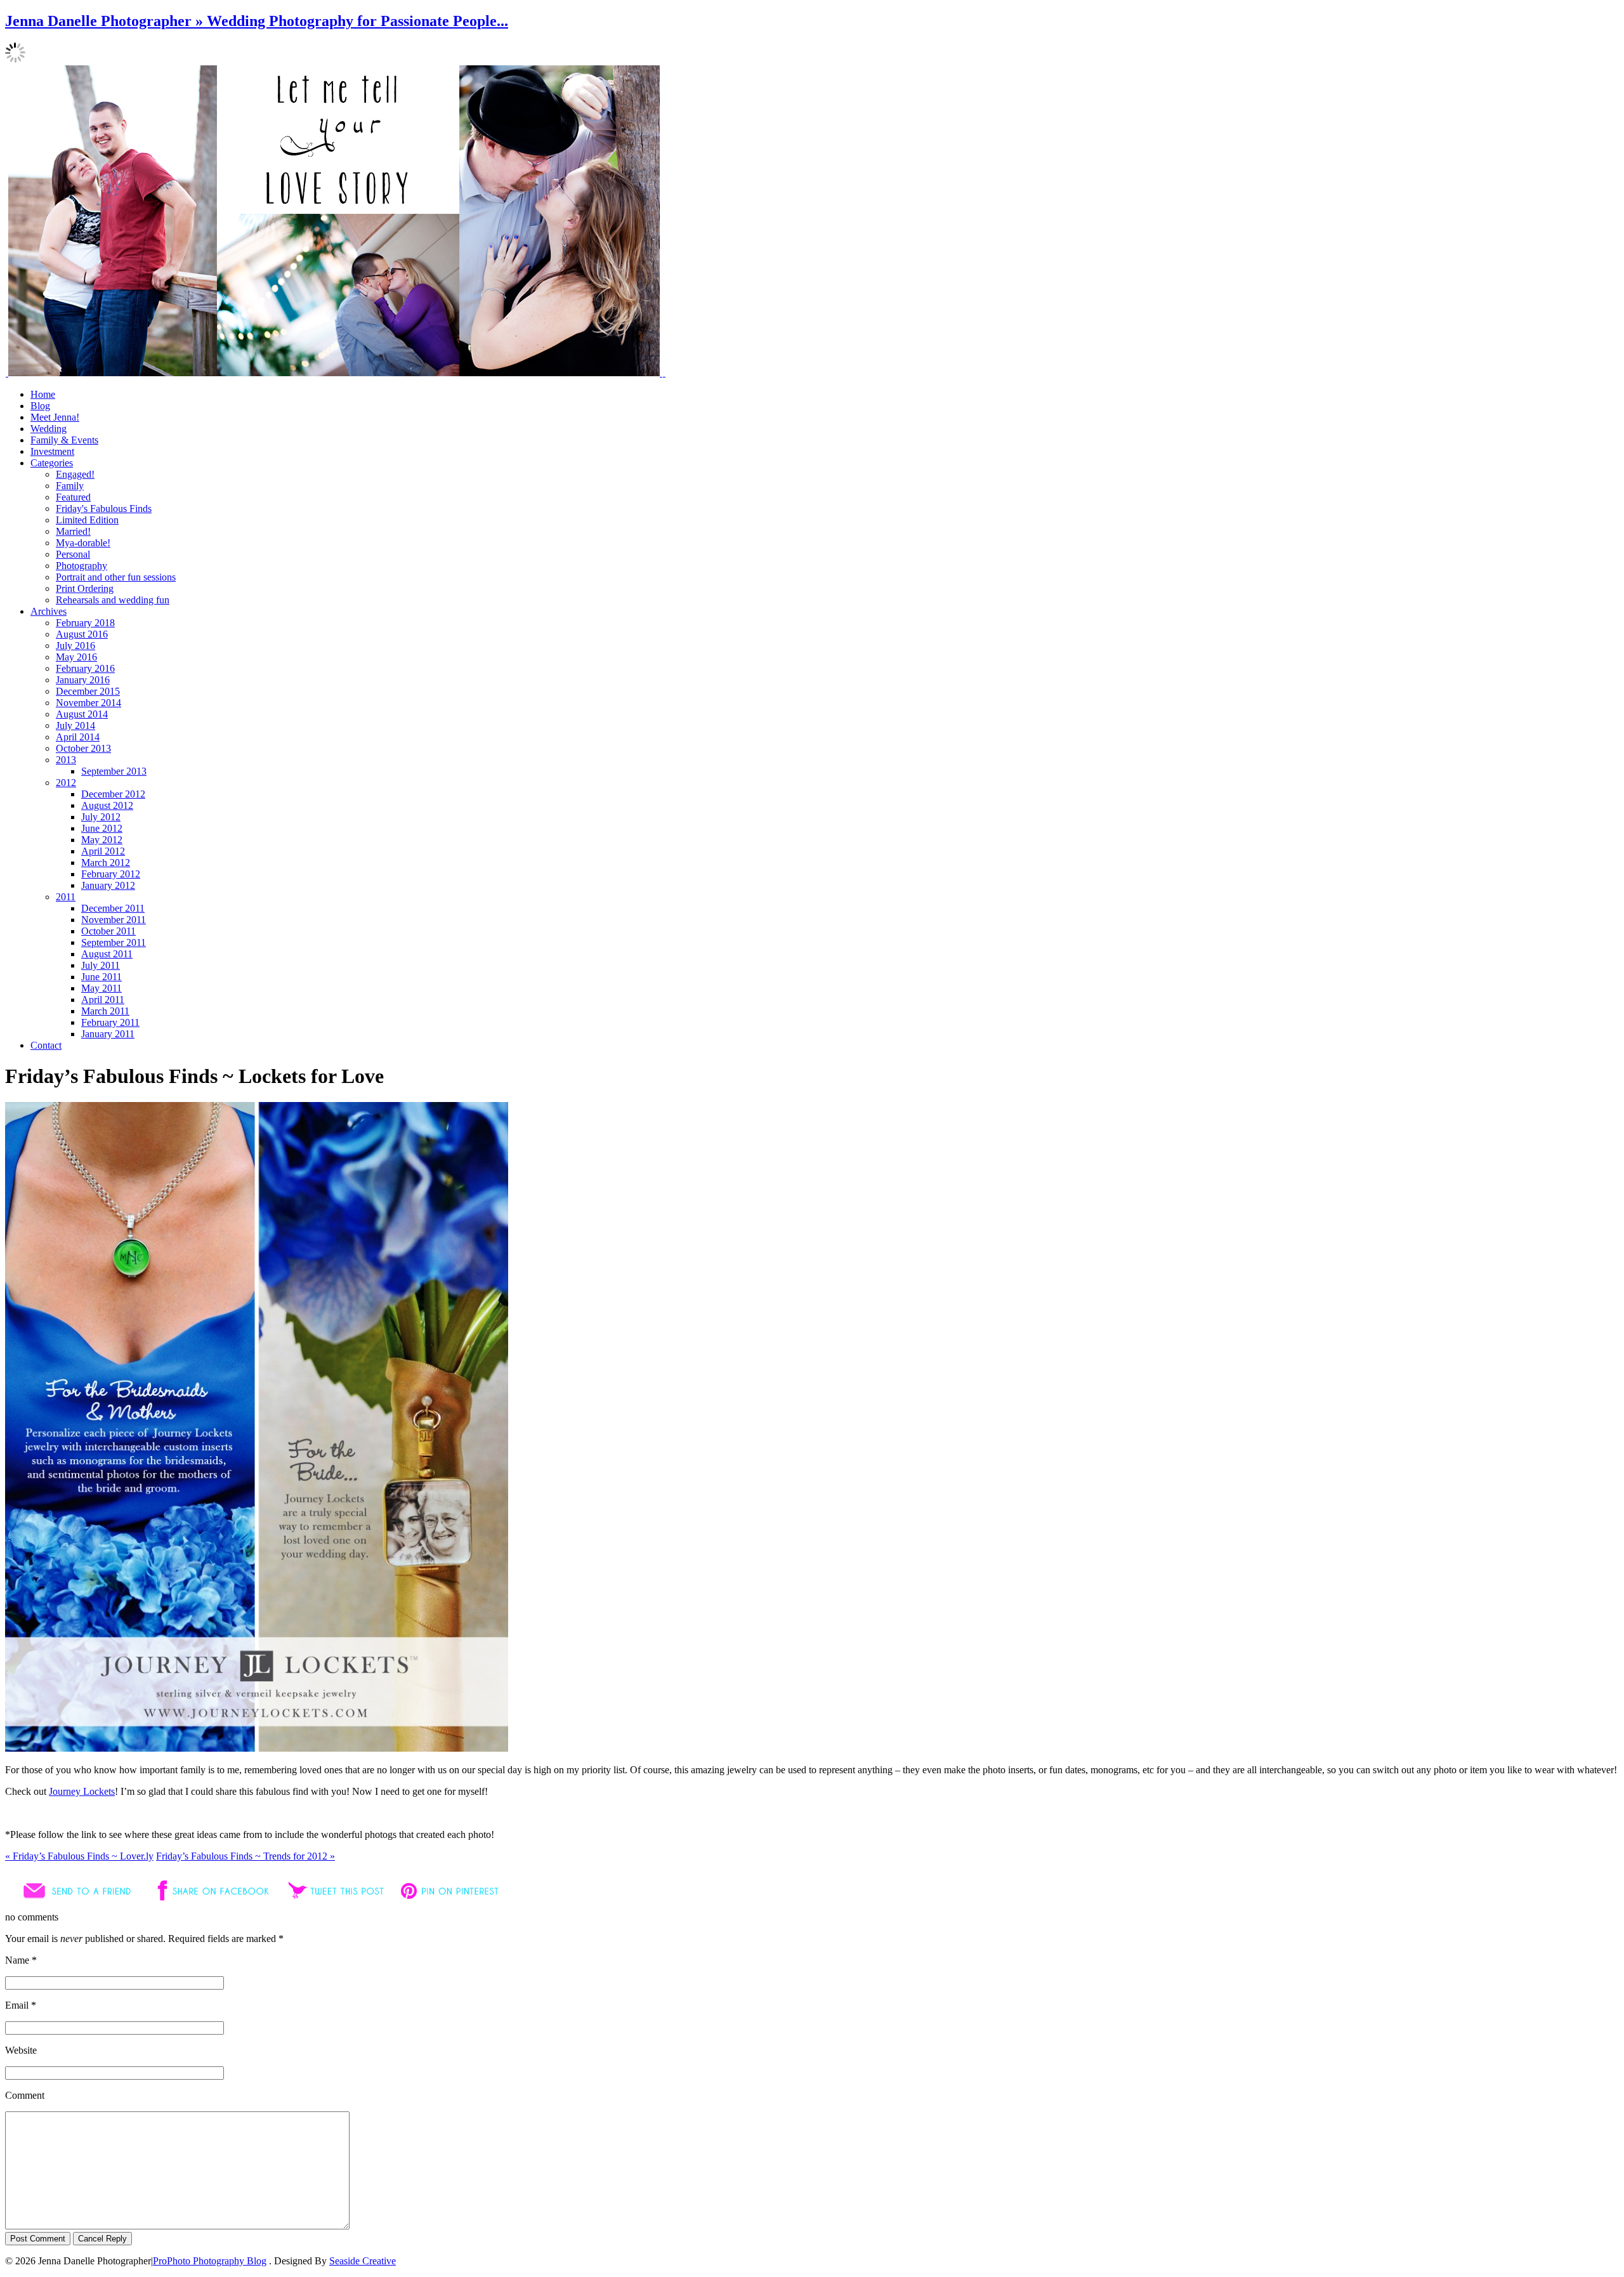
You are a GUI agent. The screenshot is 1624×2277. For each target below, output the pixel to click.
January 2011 (108, 1034)
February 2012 (111, 874)
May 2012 (102, 840)
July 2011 (101, 965)
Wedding (49, 429)
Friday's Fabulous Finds (104, 509)
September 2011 (114, 942)
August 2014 (82, 714)
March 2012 (106, 863)
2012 (66, 783)
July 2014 (75, 725)
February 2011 (110, 1022)
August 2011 (107, 954)
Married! (73, 531)
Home (43, 394)
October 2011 (108, 931)
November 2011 (114, 920)
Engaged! (75, 474)
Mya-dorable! (83, 543)
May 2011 (101, 988)
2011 (66, 897)
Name (17, 1960)
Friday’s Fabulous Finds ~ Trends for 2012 (246, 1856)
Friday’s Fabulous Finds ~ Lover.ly (79, 1856)
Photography (82, 566)
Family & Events (64, 440)
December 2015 (88, 691)
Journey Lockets (82, 1791)
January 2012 (108, 885)
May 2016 (76, 657)
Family (70, 486)
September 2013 (114, 771)
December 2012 (113, 794)
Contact (46, 1045)
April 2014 (78, 737)
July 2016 (75, 646)
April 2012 (103, 851)
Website (21, 2050)
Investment (52, 451)
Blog (40, 406)
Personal (73, 554)
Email (17, 2005)
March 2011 (105, 1011)
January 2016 (83, 680)
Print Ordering (85, 588)
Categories (52, 463)
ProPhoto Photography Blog (210, 2261)
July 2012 (101, 817)
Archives (49, 611)
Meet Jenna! (55, 417)
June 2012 (102, 828)
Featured (73, 497)
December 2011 (113, 908)
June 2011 (101, 977)
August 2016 (82, 634)
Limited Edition (87, 520)
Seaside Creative (363, 2261)
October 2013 (83, 748)
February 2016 (85, 668)
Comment (25, 2095)
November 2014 (88, 703)
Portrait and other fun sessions (116, 577)
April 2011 (103, 1000)
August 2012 (107, 805)
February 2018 (85, 623)
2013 (66, 760)
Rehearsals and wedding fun (113, 600)
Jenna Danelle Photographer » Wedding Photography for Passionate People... (257, 21)
